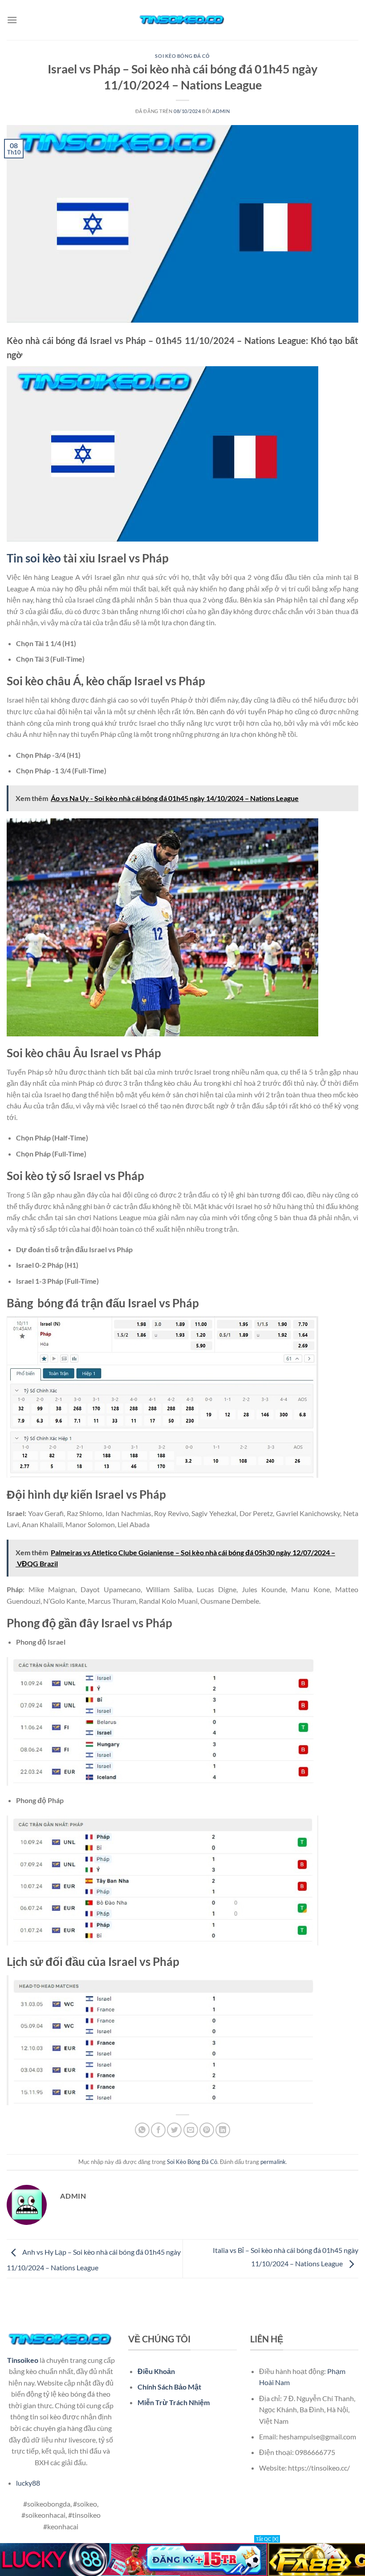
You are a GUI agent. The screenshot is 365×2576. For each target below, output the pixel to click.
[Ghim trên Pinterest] (207, 2130)
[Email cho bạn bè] (191, 2130)
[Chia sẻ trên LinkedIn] (223, 2130)
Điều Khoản (156, 2371)
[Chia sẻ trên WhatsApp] (142, 2130)
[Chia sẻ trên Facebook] (158, 2130)
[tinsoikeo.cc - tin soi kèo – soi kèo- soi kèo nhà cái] (182, 20)
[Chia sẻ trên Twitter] (174, 2130)
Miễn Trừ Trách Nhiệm (174, 2402)
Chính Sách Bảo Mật (169, 2387)
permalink (273, 2162)
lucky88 (28, 2483)
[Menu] (12, 20)
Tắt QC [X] (267, 2539)
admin (221, 111)
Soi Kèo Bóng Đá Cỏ (182, 56)
